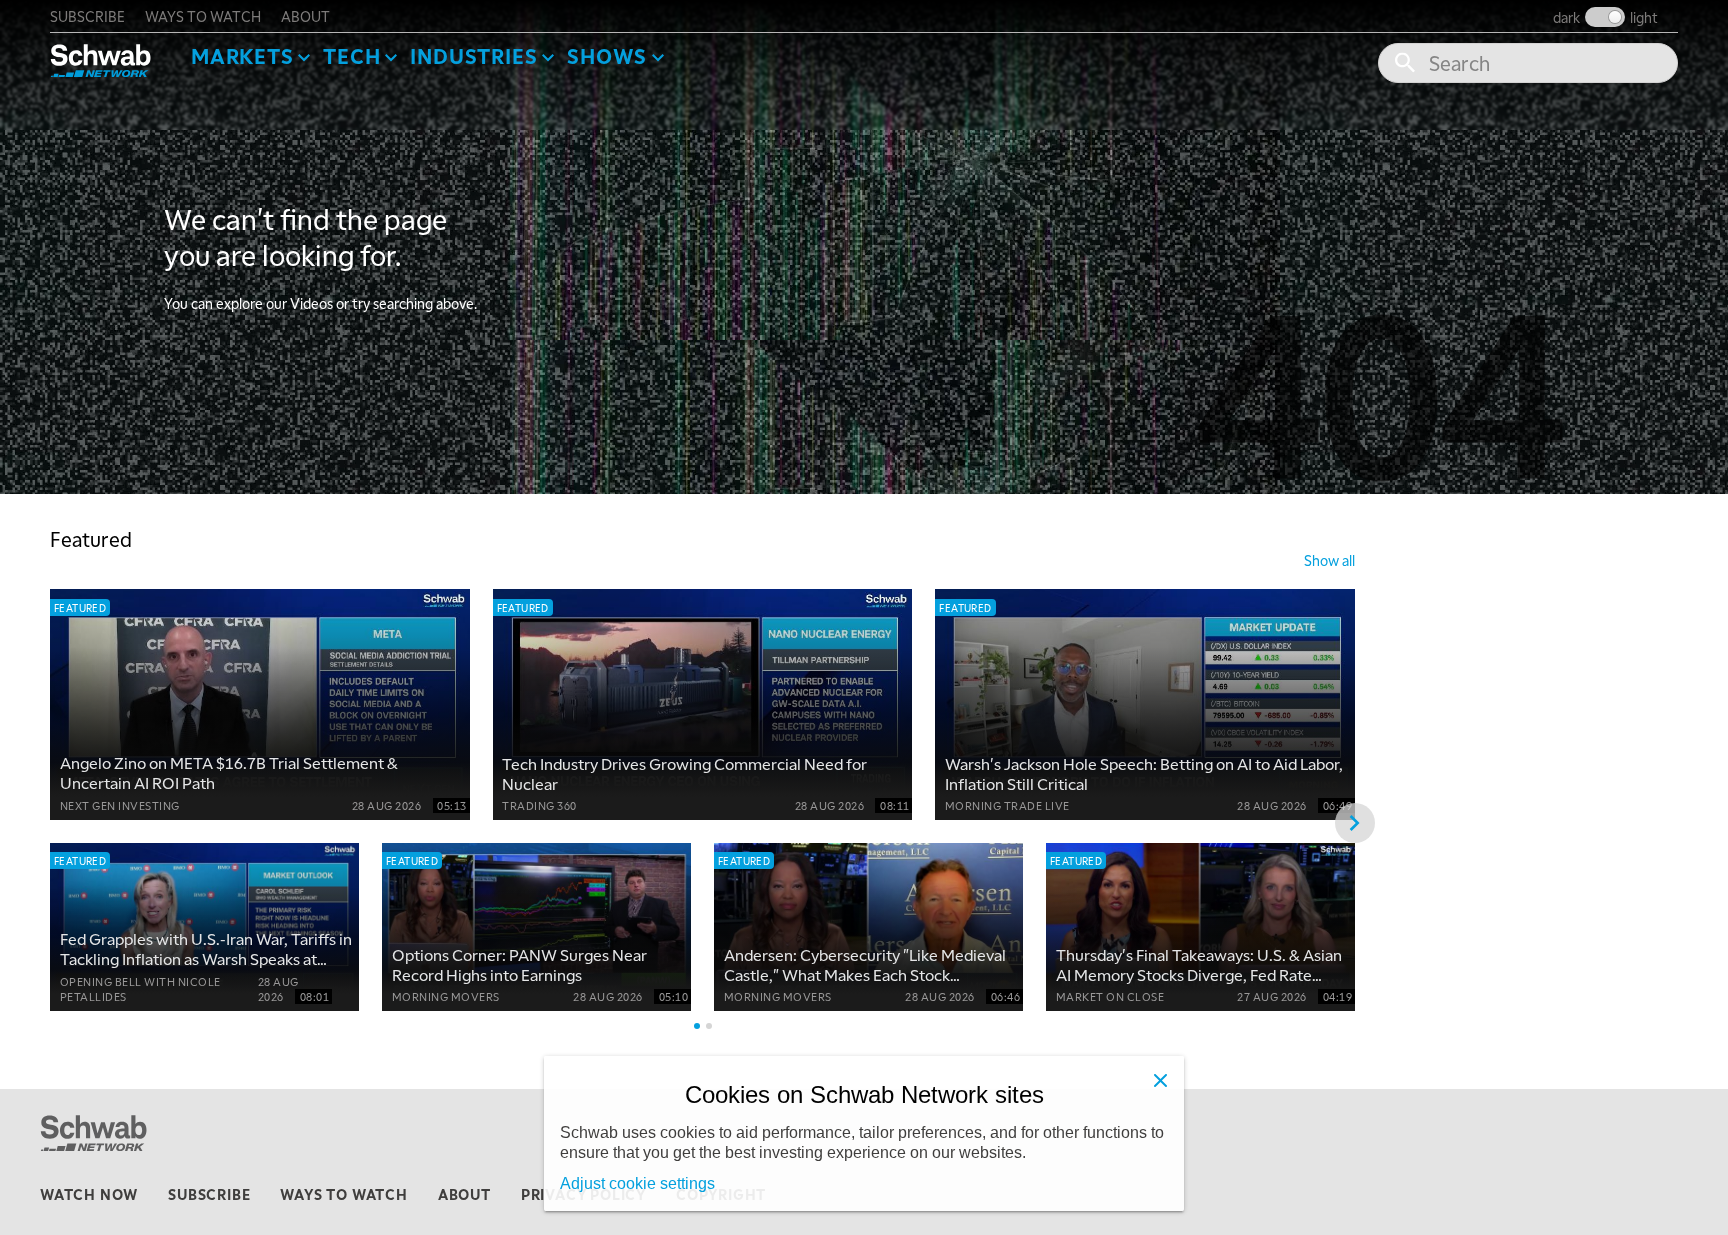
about (305, 16)
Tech (351, 56)
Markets (242, 56)
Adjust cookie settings (637, 1183)
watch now (89, 1194)
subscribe (87, 16)
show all (1329, 560)
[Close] (1160, 1080)
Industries (473, 56)
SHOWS (607, 56)
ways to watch (203, 16)
